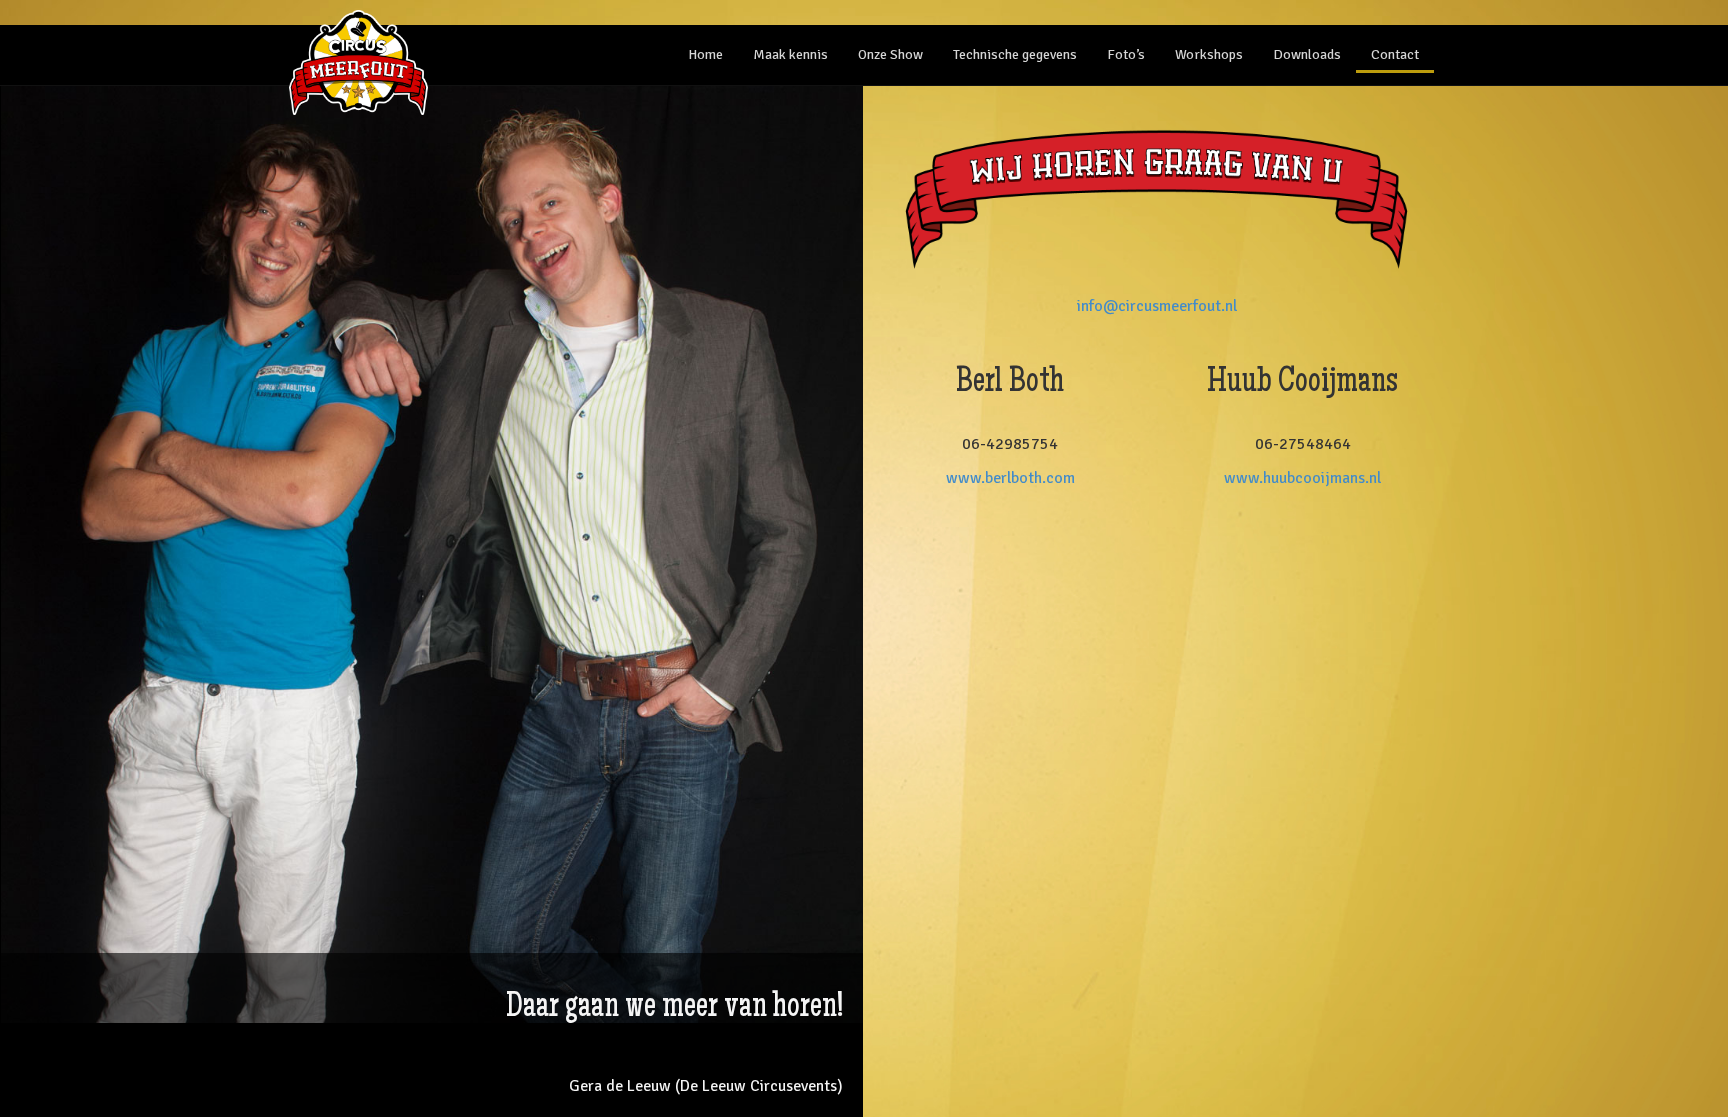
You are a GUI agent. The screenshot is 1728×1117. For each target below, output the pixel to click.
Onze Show (890, 54)
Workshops (1209, 54)
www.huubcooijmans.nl (1302, 478)
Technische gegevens (1015, 54)
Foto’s (1126, 54)
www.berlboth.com (1010, 478)
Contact (1395, 54)
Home (705, 54)
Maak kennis (790, 54)
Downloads (1307, 54)
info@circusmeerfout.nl (1157, 306)
